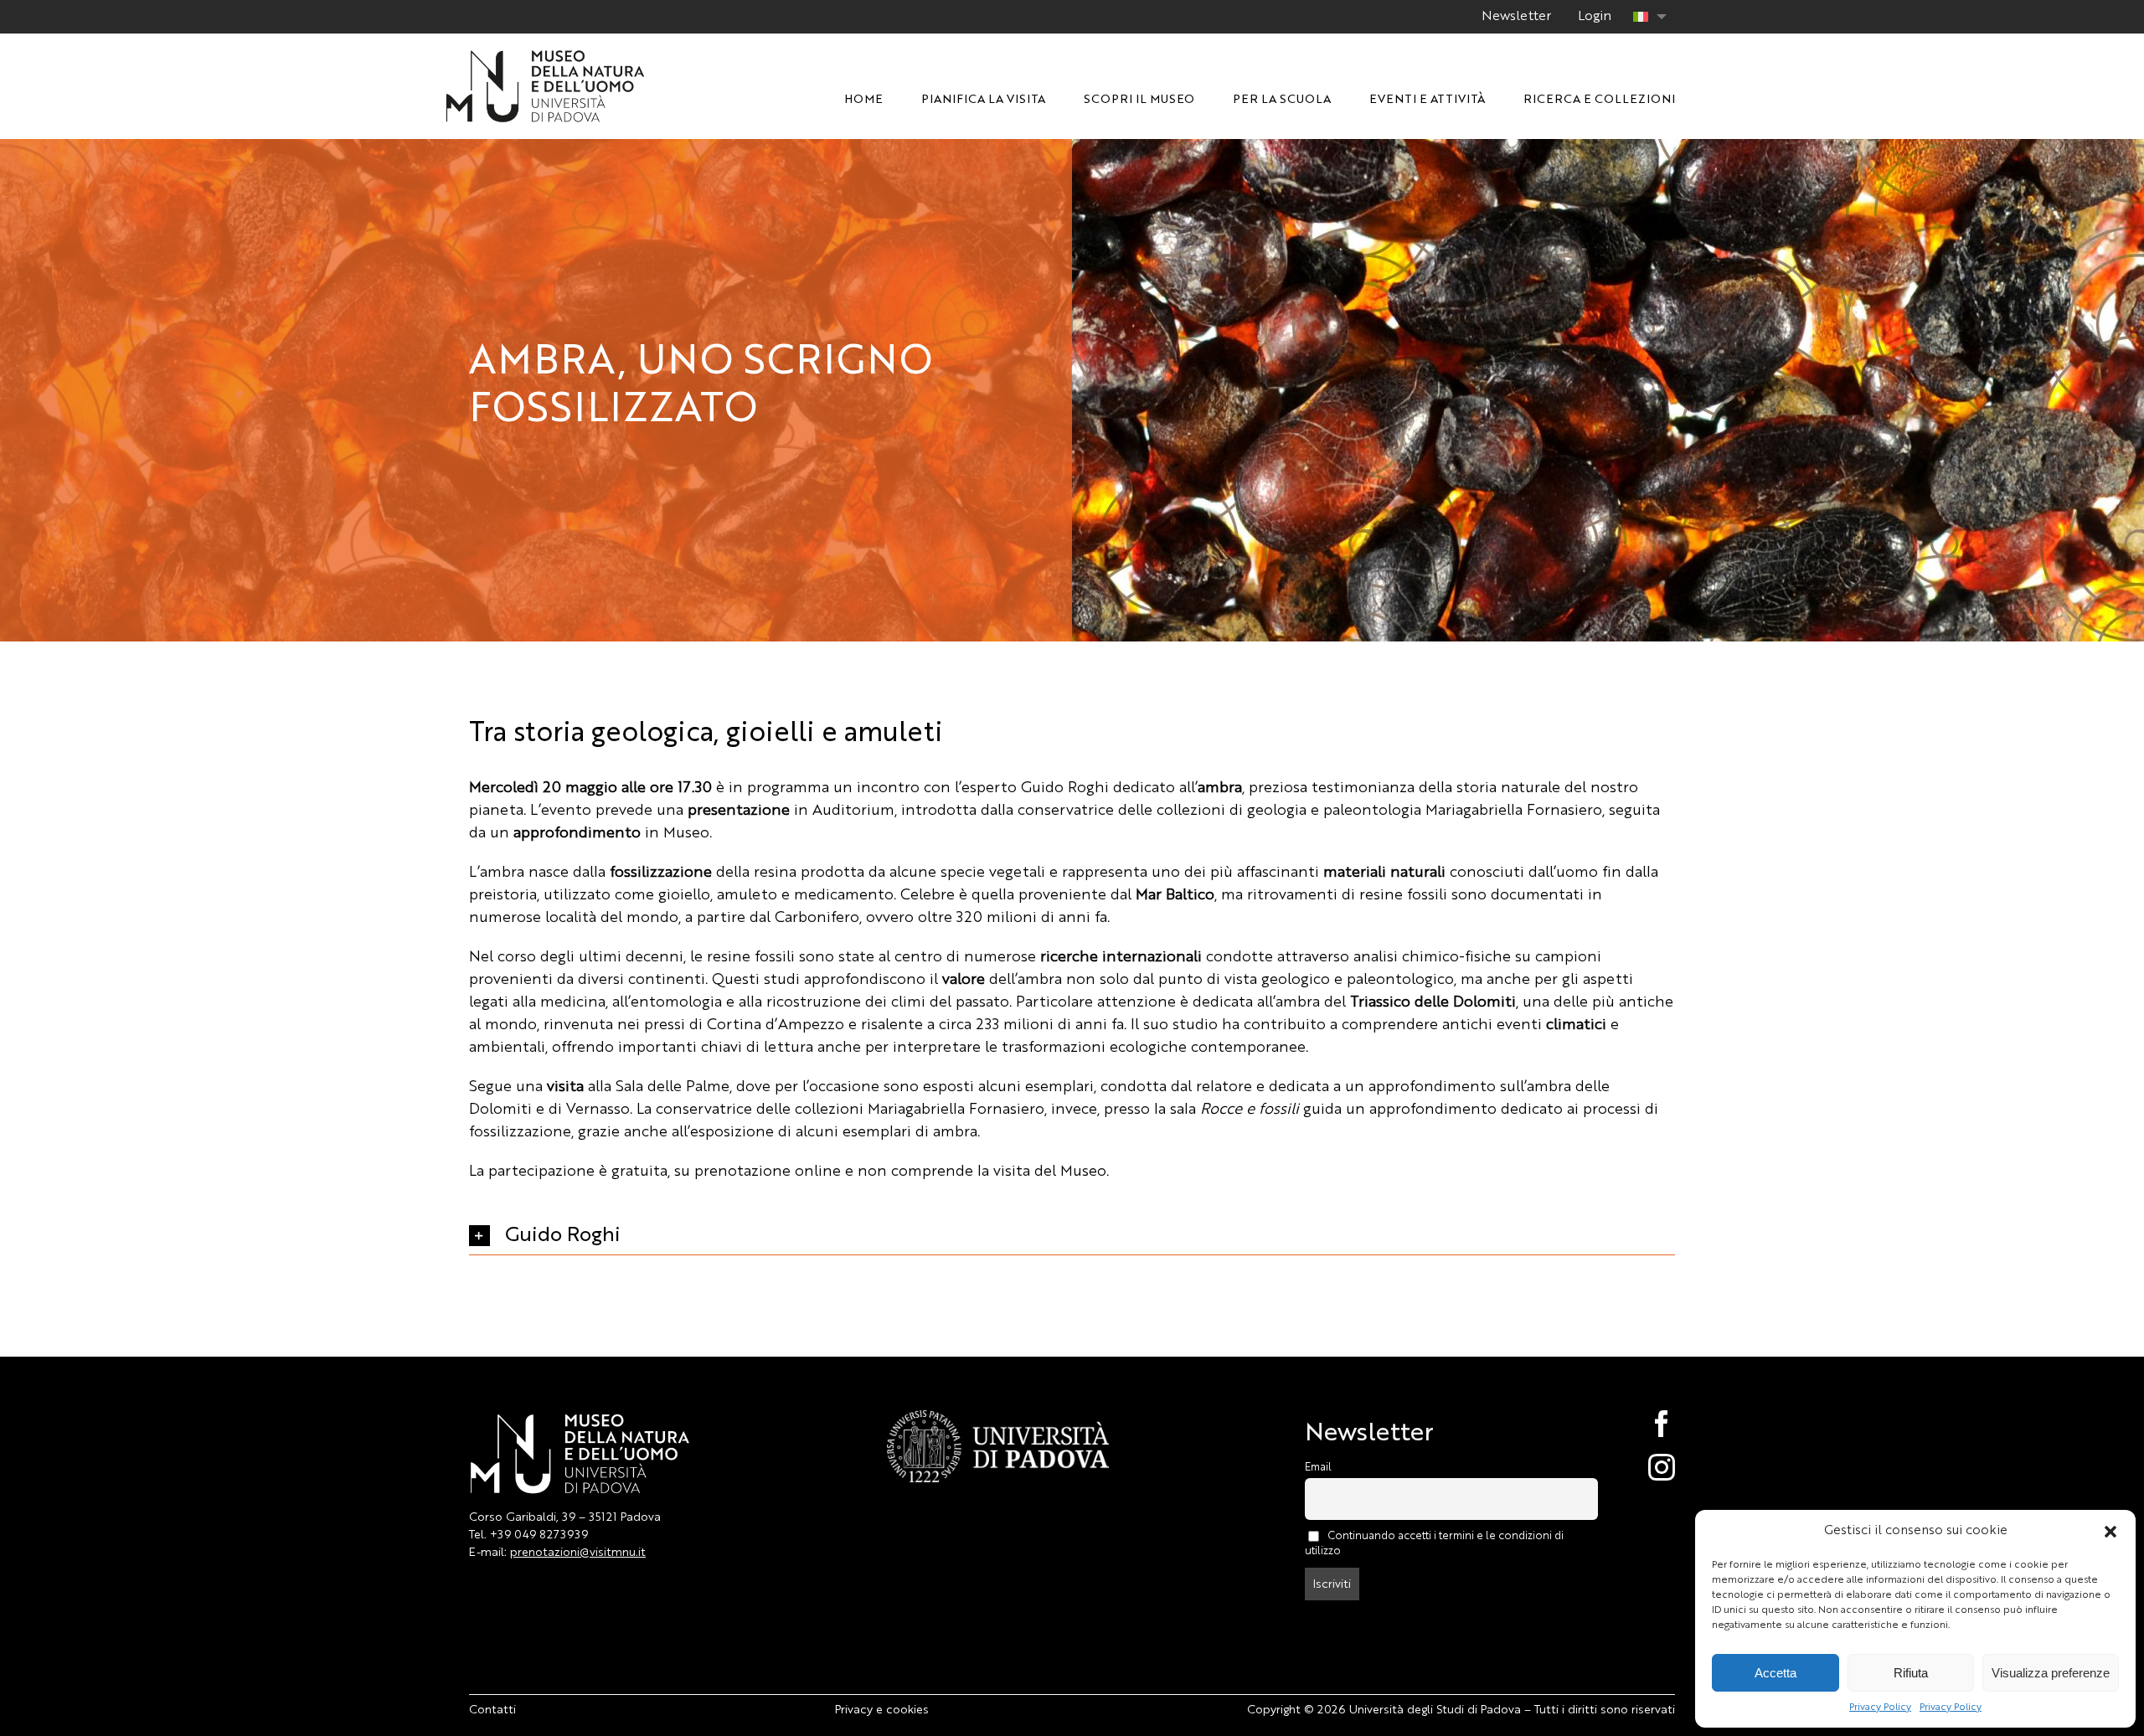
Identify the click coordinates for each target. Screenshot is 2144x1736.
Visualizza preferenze (2051, 1673)
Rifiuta (1911, 1673)
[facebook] (1644, 1424)
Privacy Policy (1880, 1708)
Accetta (1775, 1673)
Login (1595, 17)
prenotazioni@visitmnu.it (578, 1553)
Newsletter (1516, 17)
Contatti (492, 1710)
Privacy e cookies (882, 1710)
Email (1318, 1468)
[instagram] (1644, 1467)
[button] (2110, 1532)
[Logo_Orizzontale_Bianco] (545, 54)
